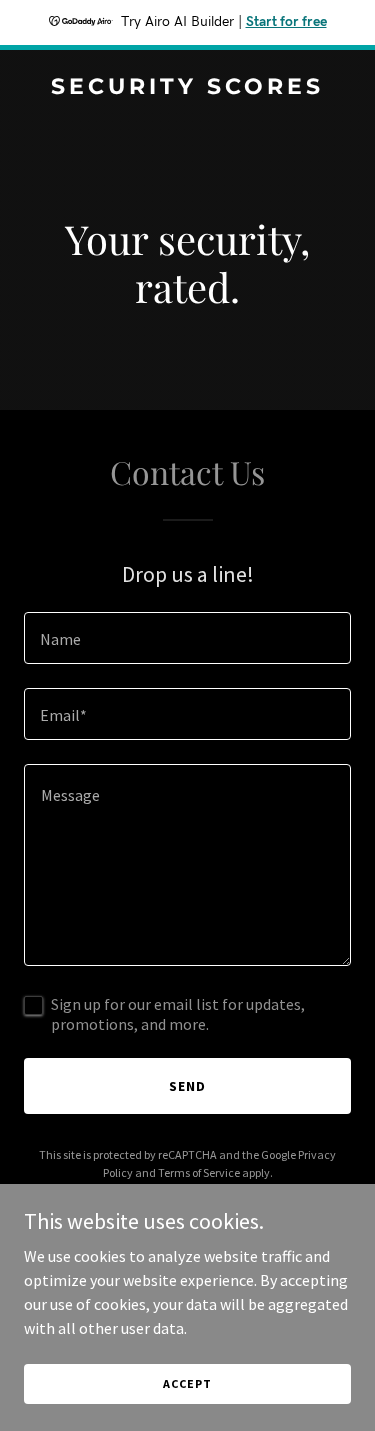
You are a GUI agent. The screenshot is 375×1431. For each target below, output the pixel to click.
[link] (187, 88)
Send (187, 1086)
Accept (187, 1383)
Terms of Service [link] (199, 1172)
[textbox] (187, 638)
